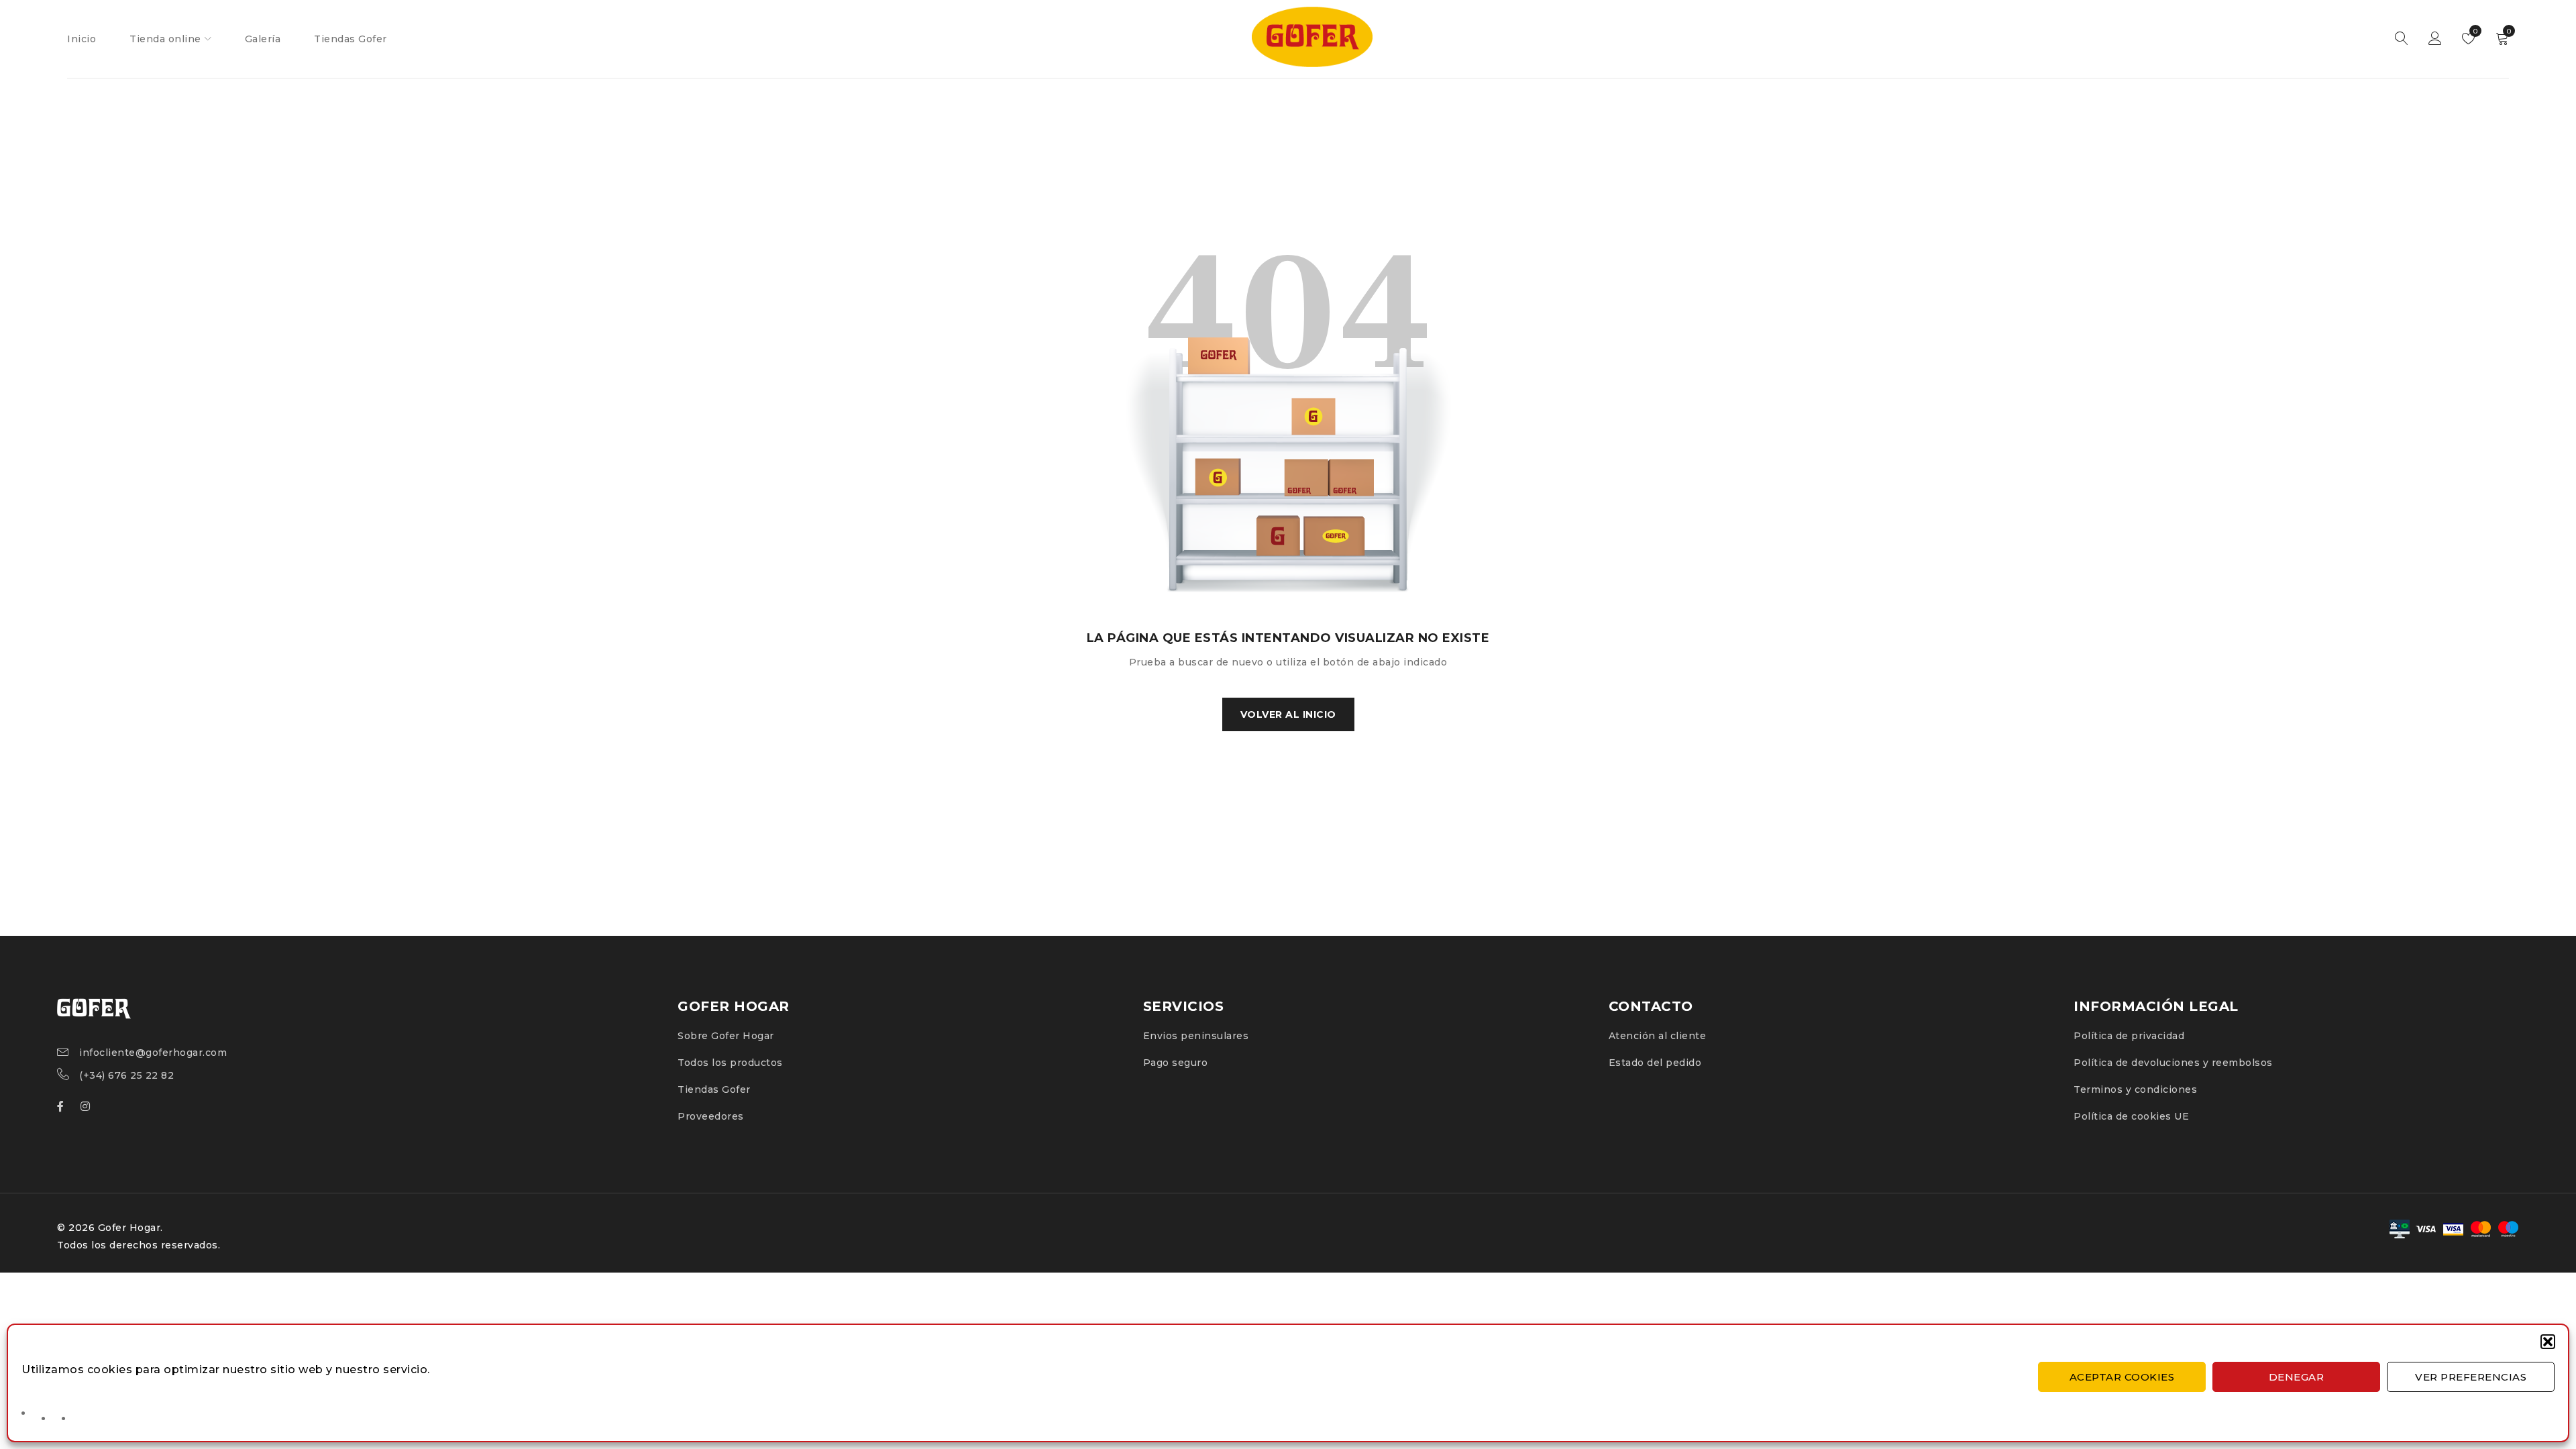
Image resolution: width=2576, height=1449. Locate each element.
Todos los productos (730, 1063)
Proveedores (711, 1116)
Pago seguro (1176, 1063)
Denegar (2297, 1377)
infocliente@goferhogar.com (153, 1053)
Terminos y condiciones (2135, 1089)
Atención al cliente (1658, 1036)
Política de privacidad (2129, 1036)
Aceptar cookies (2122, 1377)
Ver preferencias (2471, 1377)
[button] (2548, 1342)
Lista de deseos (2474, 31)
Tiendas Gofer (714, 1089)
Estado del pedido (1655, 1063)
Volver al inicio (1288, 714)
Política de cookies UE (2131, 1116)
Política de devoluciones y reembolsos (2173, 1063)
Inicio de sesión (2435, 39)
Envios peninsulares (1196, 1036)
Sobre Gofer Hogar (726, 1036)
